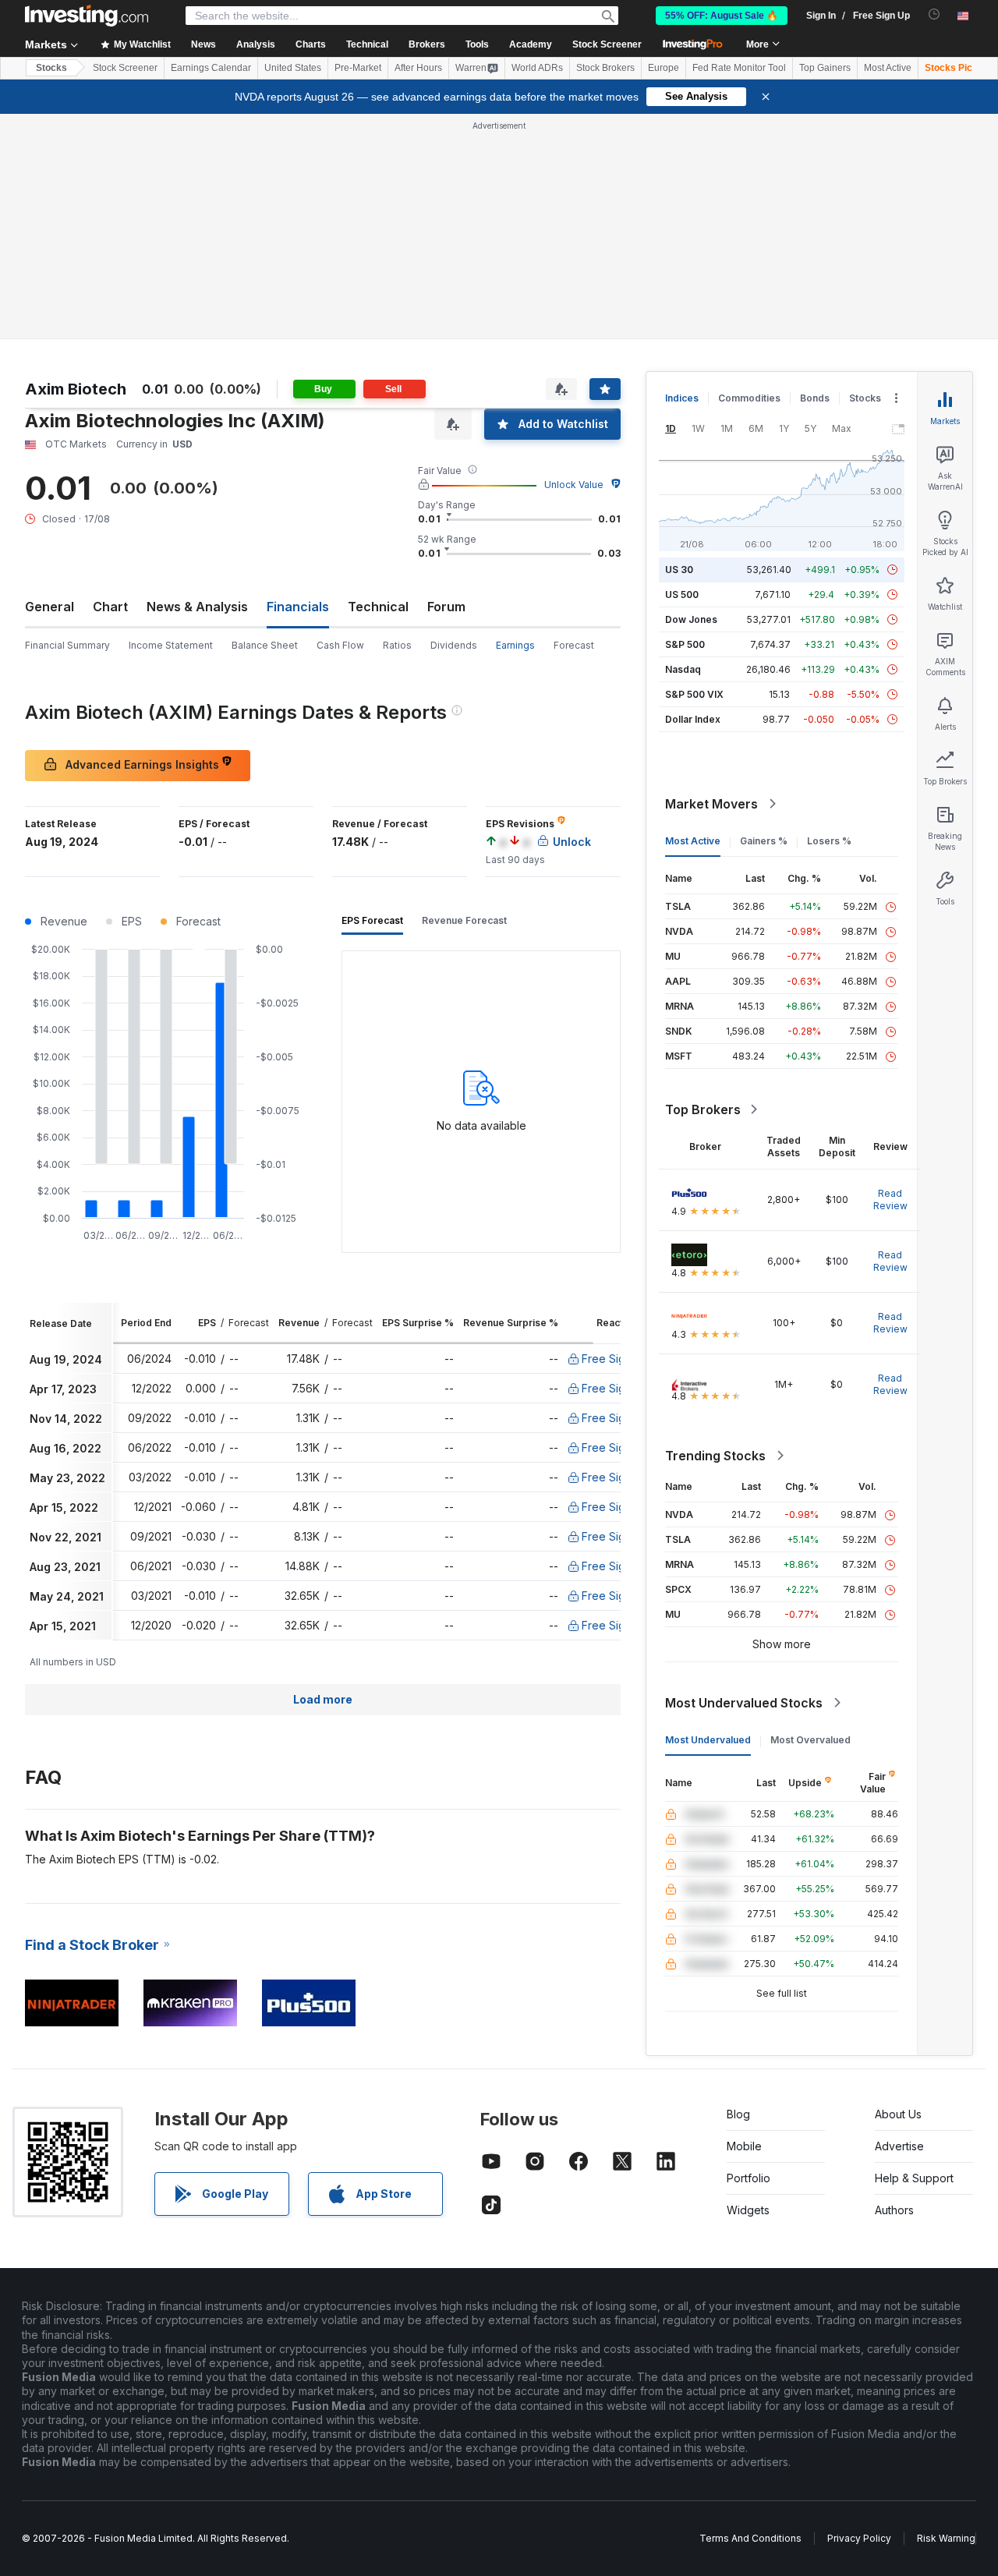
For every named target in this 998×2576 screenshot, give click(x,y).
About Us (898, 2114)
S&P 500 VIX (694, 694)
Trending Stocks (715, 1456)
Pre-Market (358, 68)
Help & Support (914, 2178)
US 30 (679, 570)
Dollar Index (693, 719)
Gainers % (764, 841)
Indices (682, 398)
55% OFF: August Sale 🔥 (722, 16)
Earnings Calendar (211, 68)
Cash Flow (340, 645)
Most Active (888, 68)
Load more (323, 1699)
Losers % (829, 841)
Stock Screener (607, 44)
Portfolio (748, 2178)
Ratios (397, 645)
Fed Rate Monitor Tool (739, 68)
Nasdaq (683, 669)
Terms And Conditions (750, 2538)
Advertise (899, 2146)
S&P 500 (685, 644)
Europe (664, 68)
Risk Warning (946, 2538)
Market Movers (711, 804)
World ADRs (537, 68)
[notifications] (934, 14)
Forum (446, 607)
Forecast (574, 645)
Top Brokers (703, 1109)
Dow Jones (691, 619)
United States (293, 68)
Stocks (51, 68)
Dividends (454, 645)
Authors (894, 2210)
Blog (738, 2114)
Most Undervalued (708, 1740)
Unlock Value (574, 485)
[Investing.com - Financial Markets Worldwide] (87, 16)
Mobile (744, 2146)
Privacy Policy (859, 2538)
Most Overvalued (810, 1740)
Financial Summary (67, 645)
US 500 (682, 594)
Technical (378, 607)
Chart (110, 607)
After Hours (418, 68)
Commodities (749, 398)
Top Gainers (825, 68)
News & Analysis (197, 607)
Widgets (748, 2210)
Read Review (890, 1200)
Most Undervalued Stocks (744, 1703)
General (50, 607)
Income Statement (171, 645)
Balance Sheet (265, 645)
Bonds (815, 398)
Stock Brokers (605, 68)
